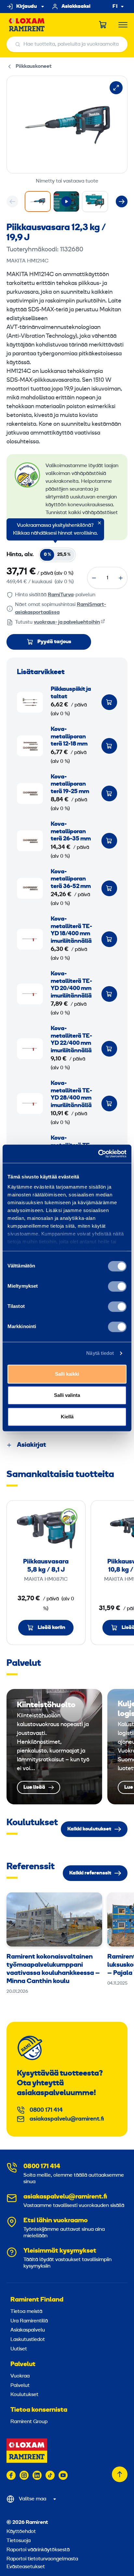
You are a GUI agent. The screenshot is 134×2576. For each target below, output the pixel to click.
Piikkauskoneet (34, 67)
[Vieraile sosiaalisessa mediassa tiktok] (50, 2475)
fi (115, 7)
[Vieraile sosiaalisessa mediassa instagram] (24, 2475)
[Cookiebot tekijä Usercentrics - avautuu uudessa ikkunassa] (98, 1154)
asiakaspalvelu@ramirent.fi (67, 2119)
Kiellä (67, 1417)
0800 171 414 (46, 2110)
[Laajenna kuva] (116, 88)
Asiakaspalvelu (28, 2330)
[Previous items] (12, 201)
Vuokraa (20, 2376)
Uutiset (19, 2349)
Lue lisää (54, 1747)
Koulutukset (24, 2395)
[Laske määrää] (94, 578)
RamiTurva (61, 595)
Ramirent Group (29, 2422)
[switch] (117, 1286)
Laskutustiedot (28, 2340)
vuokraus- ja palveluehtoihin (67, 622)
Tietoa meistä (26, 2312)
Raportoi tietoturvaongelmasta (42, 2559)
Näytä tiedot (100, 1353)
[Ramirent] (27, 25)
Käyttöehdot (21, 2532)
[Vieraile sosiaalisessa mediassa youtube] (63, 2475)
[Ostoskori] (103, 25)
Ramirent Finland (37, 2300)
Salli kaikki (67, 1374)
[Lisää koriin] (109, 702)
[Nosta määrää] (121, 578)
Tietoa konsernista (39, 2410)
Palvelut (23, 2364)
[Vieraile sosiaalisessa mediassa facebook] (11, 2475)
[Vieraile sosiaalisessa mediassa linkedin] (37, 2475)
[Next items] (122, 201)
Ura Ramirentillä (29, 2321)
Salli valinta (67, 1395)
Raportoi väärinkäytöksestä (38, 2550)
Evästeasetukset (26, 2567)
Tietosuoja (19, 2541)
